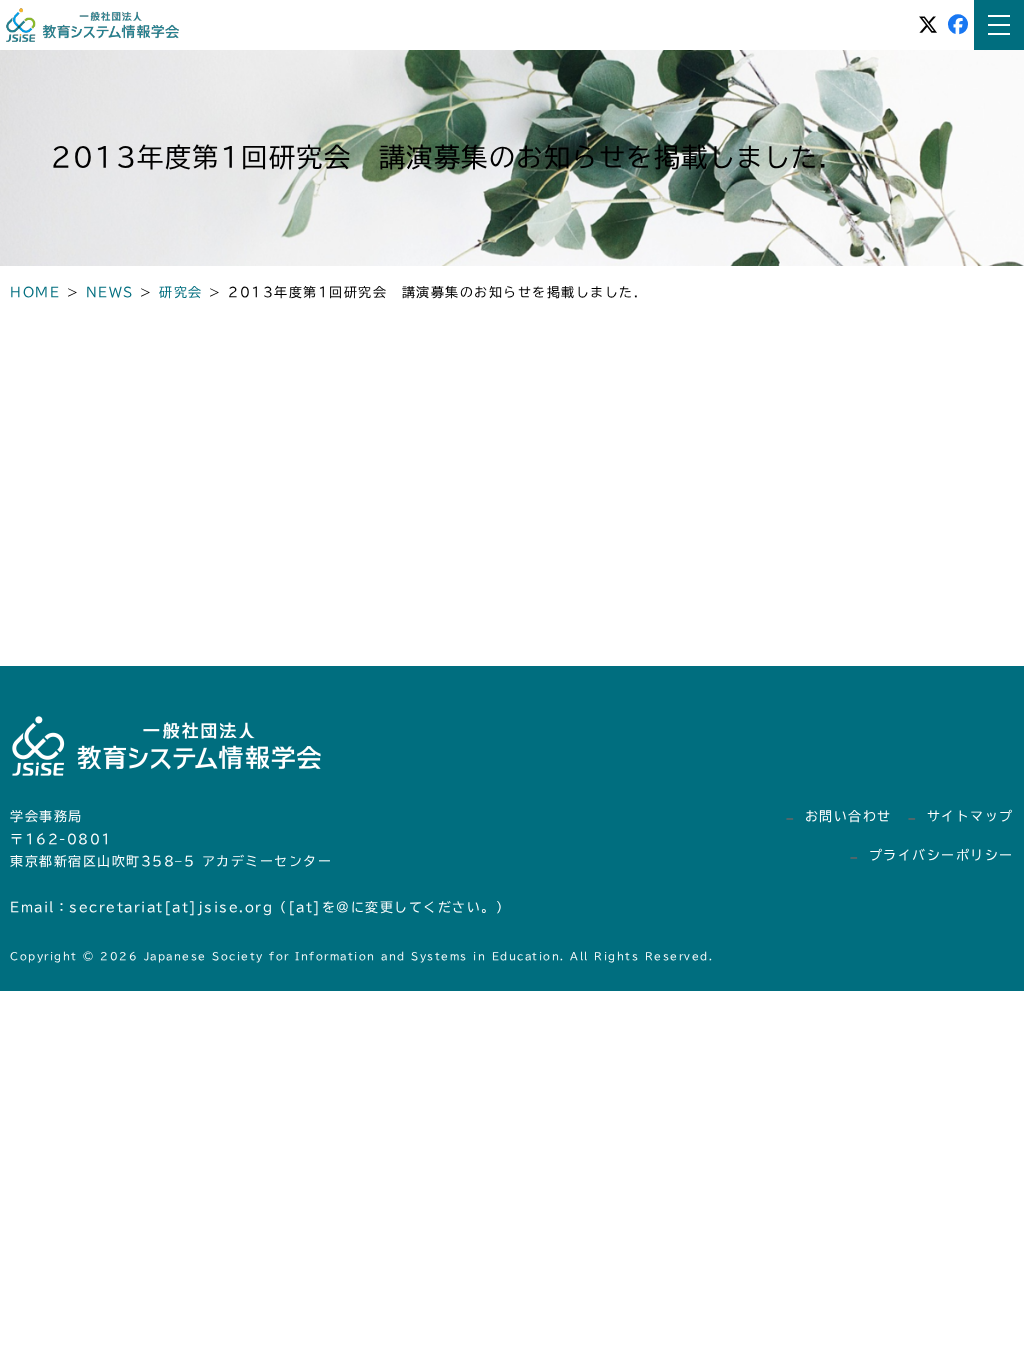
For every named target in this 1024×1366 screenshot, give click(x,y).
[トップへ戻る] (954, 1301)
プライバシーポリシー (941, 855)
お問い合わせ (848, 816)
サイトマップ (970, 816)
